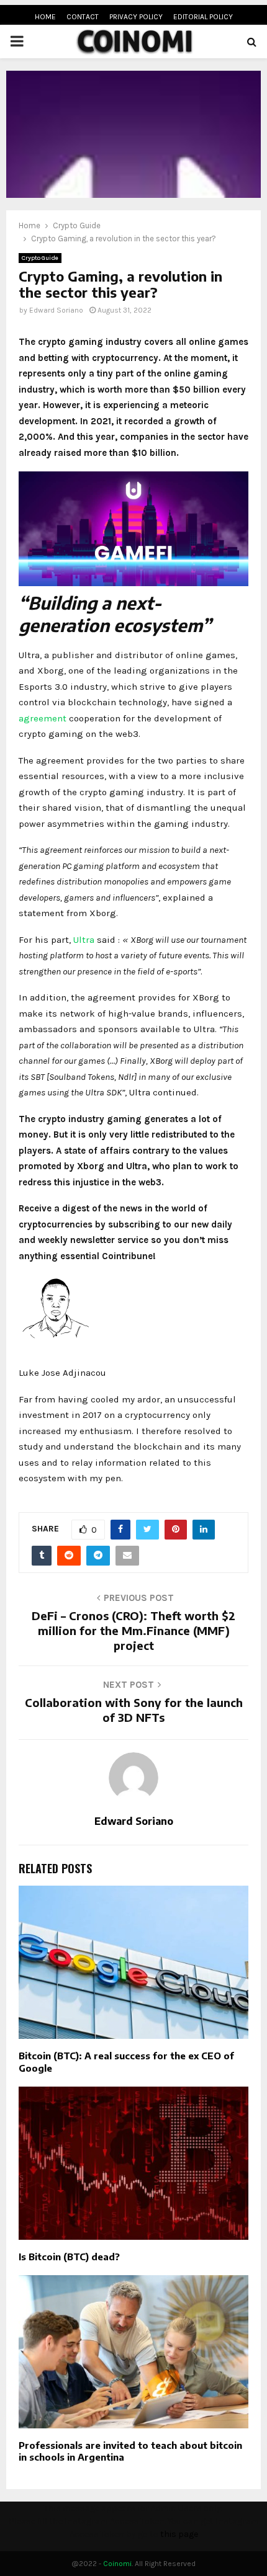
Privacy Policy (136, 17)
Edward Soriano (56, 310)
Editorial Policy (203, 17)
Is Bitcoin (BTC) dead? (69, 2257)
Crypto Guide (40, 258)
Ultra (84, 940)
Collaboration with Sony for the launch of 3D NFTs (134, 1710)
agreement (43, 718)
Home (45, 17)
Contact (83, 17)
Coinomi (117, 2564)
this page (179, 2534)
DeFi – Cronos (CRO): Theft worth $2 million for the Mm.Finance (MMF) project (133, 1630)
